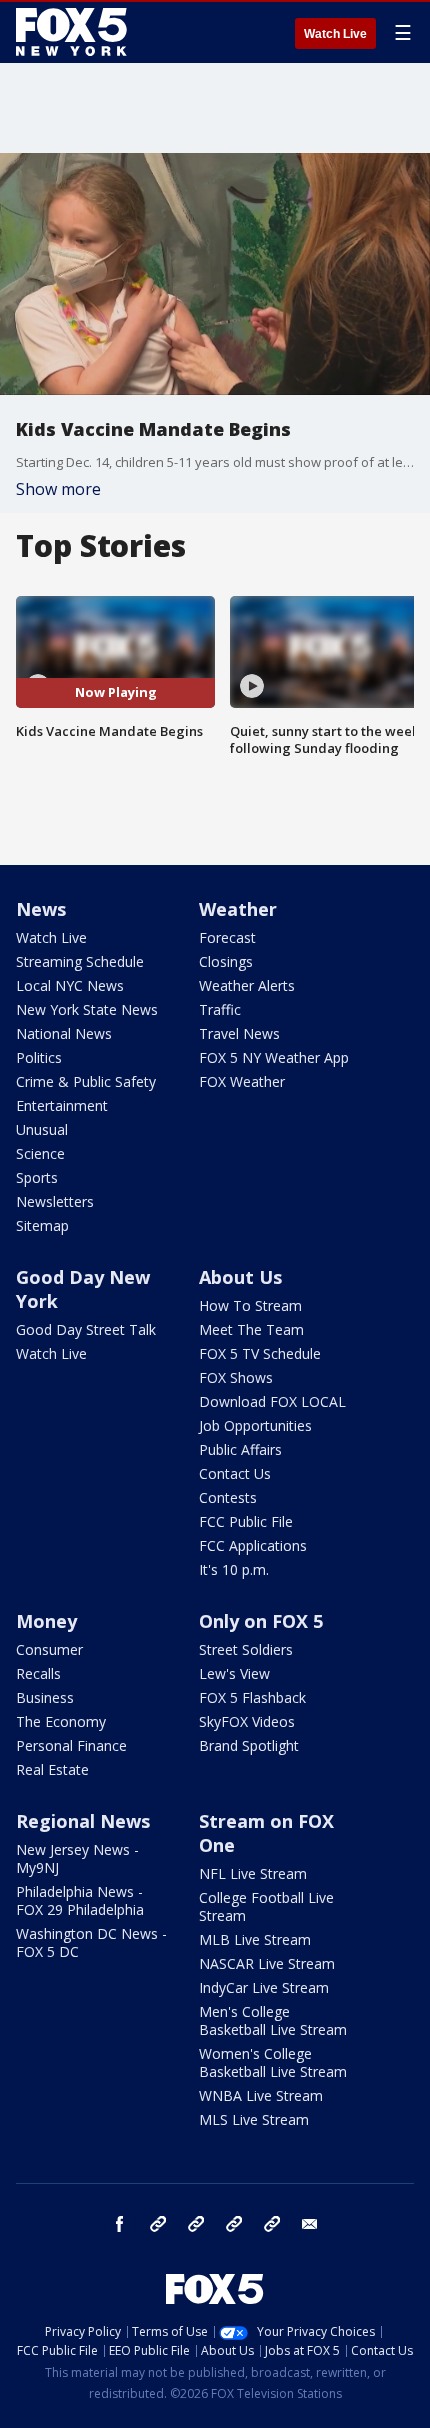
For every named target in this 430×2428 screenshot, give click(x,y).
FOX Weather (242, 1081)
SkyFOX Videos (247, 1721)
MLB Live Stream (255, 1939)
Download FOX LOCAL (272, 1401)
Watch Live (335, 34)
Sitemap (42, 1225)
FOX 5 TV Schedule (260, 1353)
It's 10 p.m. (234, 1569)
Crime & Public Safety (86, 1081)
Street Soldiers (246, 1649)
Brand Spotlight (249, 1745)
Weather (238, 909)
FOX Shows (236, 1377)
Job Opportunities (255, 1425)
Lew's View (234, 1673)
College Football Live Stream (266, 1906)
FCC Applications (253, 1545)
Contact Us (235, 1473)
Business (45, 1697)
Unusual (42, 1129)
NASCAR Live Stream (267, 1963)
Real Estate (52, 1769)
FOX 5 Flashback (252, 1697)
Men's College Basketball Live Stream (273, 2020)
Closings (226, 961)
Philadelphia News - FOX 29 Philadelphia (80, 1900)
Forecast (227, 937)
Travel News (239, 1033)
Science (40, 1153)
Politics (39, 1057)
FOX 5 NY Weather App (274, 1057)
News (41, 909)
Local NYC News (70, 985)
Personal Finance (71, 1745)
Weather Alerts (247, 985)
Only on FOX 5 (261, 1621)
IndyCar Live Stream (264, 1987)
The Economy (61, 1721)
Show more (58, 489)
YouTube (234, 2224)
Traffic (220, 1009)
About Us (240, 1277)
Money (46, 1621)
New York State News (87, 1009)
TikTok (196, 2224)
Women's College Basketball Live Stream (273, 2062)
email (310, 2224)
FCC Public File (246, 1521)
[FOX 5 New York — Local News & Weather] (74, 32)
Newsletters (55, 1201)
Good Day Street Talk (86, 1329)
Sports (37, 1177)
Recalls (38, 1673)
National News (64, 1033)
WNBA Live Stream (261, 2095)
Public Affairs (240, 1449)
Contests (228, 1497)
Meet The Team (251, 1329)
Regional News (83, 1821)
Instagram (158, 2224)
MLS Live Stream (254, 2119)
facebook (120, 2224)
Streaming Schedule (80, 961)
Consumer (49, 1649)
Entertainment (62, 1105)
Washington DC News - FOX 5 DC (91, 1942)
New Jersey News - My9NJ (77, 1858)
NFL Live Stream (253, 1873)
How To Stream (250, 1305)
